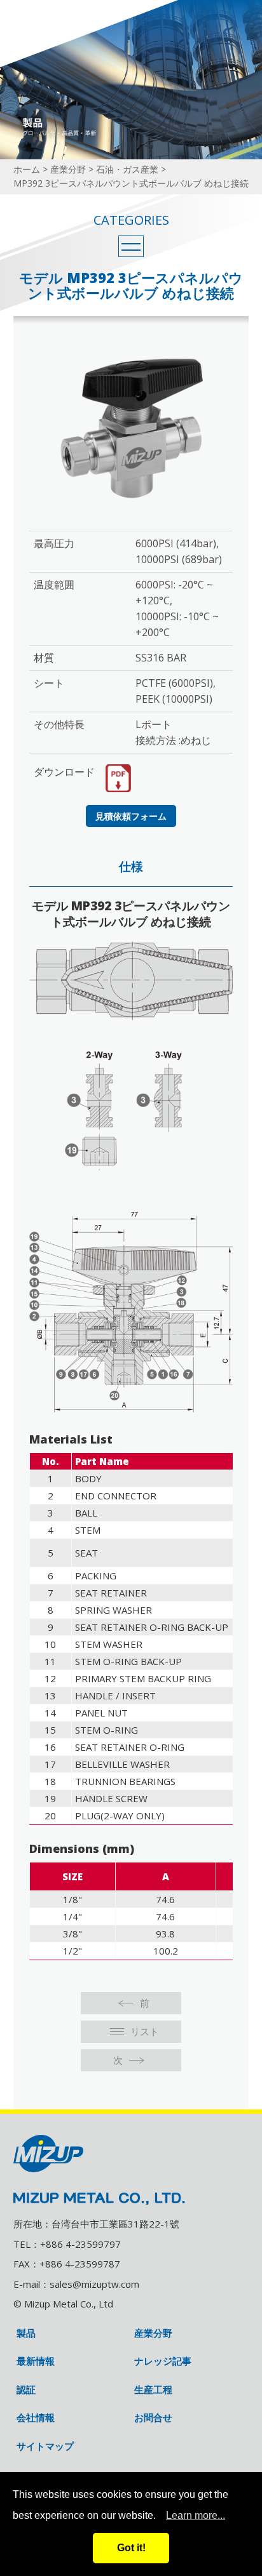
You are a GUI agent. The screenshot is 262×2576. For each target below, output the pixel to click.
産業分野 (68, 169)
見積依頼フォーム (131, 816)
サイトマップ (45, 2446)
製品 (26, 2333)
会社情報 (36, 2418)
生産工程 (153, 2390)
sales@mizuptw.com (94, 2284)
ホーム (27, 169)
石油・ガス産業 (127, 169)
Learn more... (196, 2515)
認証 (26, 2390)
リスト (145, 2031)
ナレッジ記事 (163, 2361)
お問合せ (153, 2418)
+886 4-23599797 (80, 2244)
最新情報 (36, 2361)
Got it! (131, 2548)
